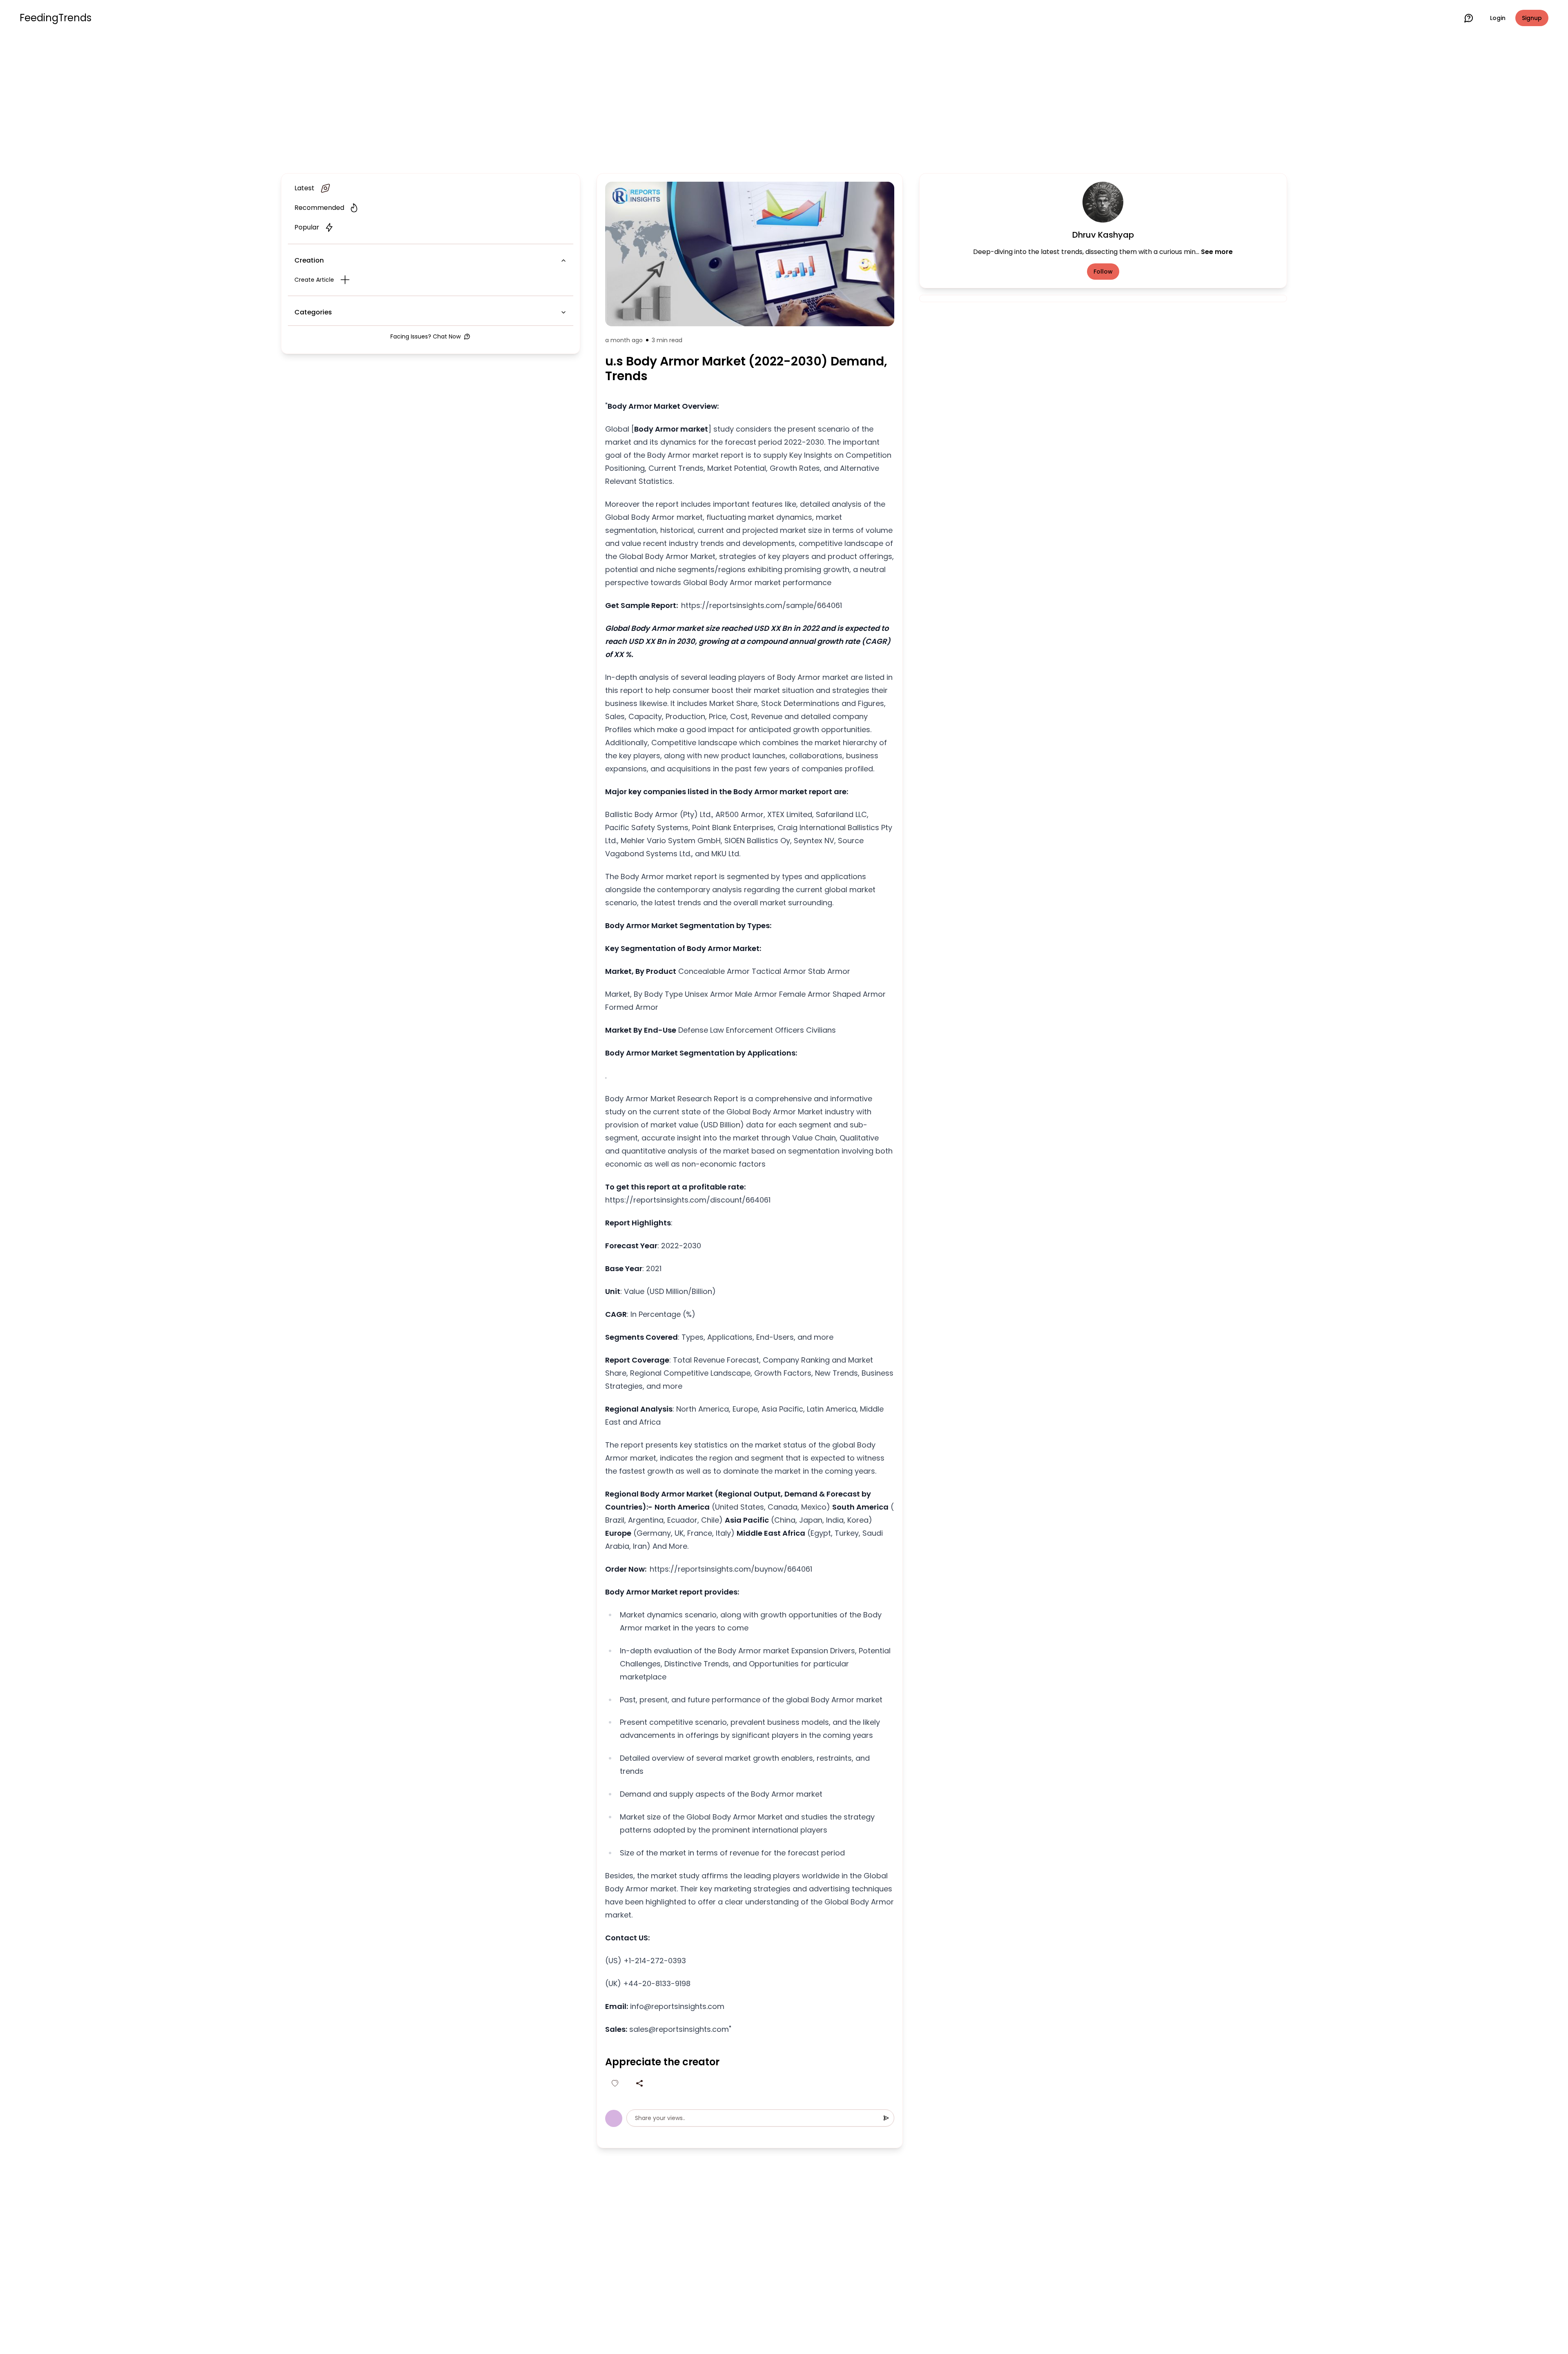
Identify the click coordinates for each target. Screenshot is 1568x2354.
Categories (313, 312)
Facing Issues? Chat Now (425, 336)
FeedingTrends (56, 18)
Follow (1103, 272)
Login (1498, 18)
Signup (1532, 18)
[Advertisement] (784, 103)
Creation (309, 260)
